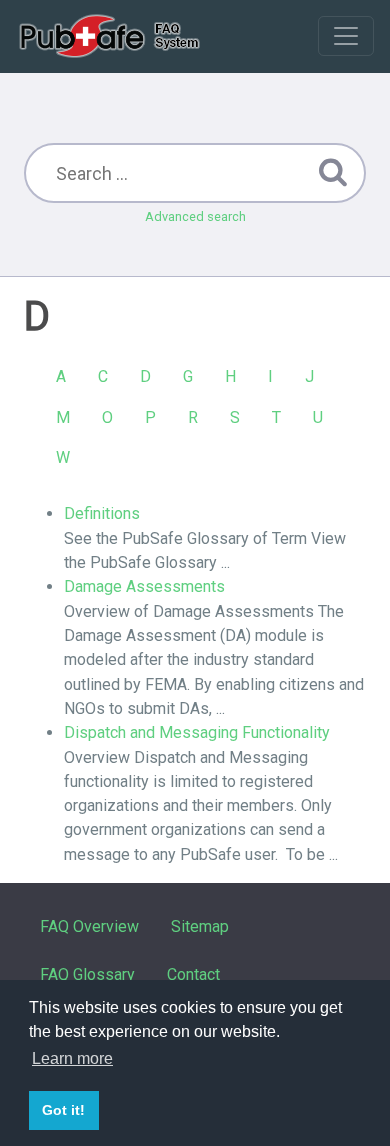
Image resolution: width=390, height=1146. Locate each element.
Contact (193, 974)
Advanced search (195, 216)
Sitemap (200, 926)
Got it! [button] (63, 1110)
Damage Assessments (144, 586)
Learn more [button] (72, 1058)
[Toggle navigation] (346, 36)
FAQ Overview (89, 926)
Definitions (102, 513)
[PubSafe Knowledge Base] (111, 36)
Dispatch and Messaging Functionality (197, 732)
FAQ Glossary (87, 974)
